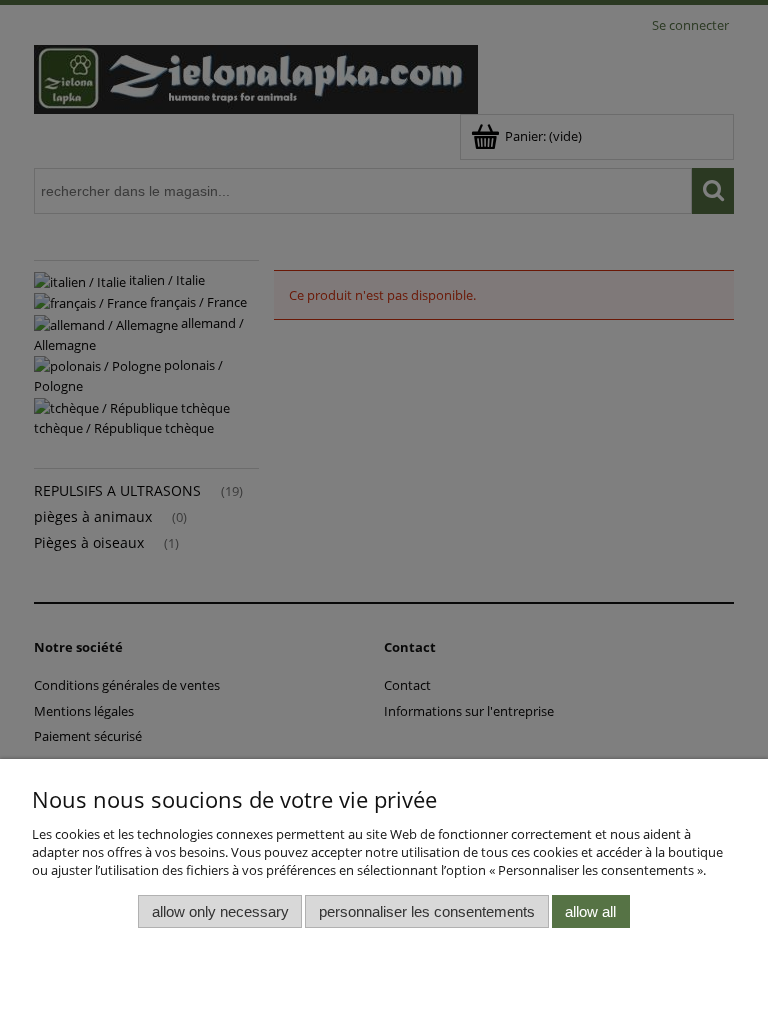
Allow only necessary (220, 911)
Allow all (590, 911)
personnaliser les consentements (427, 911)
